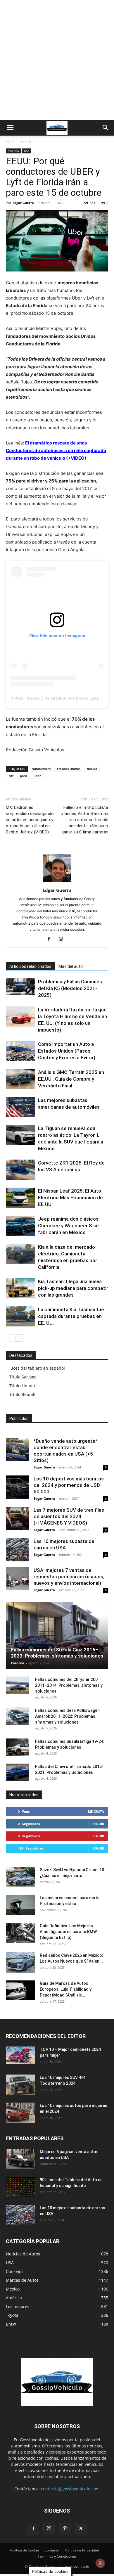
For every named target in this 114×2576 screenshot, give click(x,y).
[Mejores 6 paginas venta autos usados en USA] (20, 2159)
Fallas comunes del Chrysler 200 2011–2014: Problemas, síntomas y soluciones (69, 1685)
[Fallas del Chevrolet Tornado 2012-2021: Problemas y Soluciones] (18, 1772)
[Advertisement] (57, 60)
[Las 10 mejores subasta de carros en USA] (18, 1550)
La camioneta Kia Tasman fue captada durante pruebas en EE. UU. (71, 1316)
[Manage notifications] (100, 2563)
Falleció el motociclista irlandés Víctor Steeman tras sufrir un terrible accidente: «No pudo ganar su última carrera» (85, 820)
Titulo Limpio (22, 1386)
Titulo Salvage (23, 1377)
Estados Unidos (69, 769)
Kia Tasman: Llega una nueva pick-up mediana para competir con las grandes (73, 1288)
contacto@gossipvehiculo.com (70, 2489)
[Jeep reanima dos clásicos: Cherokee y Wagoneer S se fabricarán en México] (20, 1226)
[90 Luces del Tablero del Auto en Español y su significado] (20, 2187)
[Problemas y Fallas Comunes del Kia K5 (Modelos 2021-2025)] (20, 987)
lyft (11, 776)
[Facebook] (51, 939)
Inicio (10, 142)
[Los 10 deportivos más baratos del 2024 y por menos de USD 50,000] (18, 1487)
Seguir (98, 1824)
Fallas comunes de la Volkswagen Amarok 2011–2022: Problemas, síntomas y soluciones (67, 1716)
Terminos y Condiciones (57, 2556)
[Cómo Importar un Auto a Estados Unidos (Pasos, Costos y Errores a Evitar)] (20, 1051)
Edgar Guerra (23, 203)
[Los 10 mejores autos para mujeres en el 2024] (20, 2113)
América (27, 142)
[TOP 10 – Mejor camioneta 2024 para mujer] (20, 2055)
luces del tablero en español (37, 1368)
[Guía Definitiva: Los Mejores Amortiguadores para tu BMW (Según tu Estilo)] (20, 1933)
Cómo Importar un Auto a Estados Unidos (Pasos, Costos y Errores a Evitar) (67, 1051)
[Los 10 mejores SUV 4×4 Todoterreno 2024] (20, 2085)
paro (24, 776)
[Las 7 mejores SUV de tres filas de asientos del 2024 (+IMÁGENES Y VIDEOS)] (18, 1518)
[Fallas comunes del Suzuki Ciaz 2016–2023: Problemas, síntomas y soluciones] (57, 1635)
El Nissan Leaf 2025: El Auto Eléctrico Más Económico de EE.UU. (70, 1198)
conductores (41, 769)
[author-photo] (57, 882)
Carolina (18, 1663)
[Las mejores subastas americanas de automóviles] (20, 1107)
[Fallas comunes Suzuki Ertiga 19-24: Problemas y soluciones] (18, 1747)
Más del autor (71, 966)
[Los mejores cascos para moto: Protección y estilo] (20, 1905)
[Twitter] (81, 2529)
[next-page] (19, 1338)
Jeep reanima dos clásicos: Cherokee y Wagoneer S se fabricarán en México (69, 1226)
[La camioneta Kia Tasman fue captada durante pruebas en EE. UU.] (20, 1316)
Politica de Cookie (25, 2550)
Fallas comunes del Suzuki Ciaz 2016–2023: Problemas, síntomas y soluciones (57, 1653)
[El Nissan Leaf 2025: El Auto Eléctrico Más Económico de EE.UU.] (20, 1198)
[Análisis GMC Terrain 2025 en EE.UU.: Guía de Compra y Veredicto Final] (20, 1079)
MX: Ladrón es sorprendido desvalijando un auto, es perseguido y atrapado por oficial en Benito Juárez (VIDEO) (30, 820)
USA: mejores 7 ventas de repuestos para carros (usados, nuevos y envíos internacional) (69, 1577)
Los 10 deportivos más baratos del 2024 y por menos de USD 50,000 (69, 1485)
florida (92, 769)
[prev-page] (9, 1338)
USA (27, 151)
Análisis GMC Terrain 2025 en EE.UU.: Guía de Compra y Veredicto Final (71, 1079)
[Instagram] (63, 939)
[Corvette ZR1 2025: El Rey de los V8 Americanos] (20, 1170)
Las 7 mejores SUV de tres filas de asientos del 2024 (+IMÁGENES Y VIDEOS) (69, 1516)
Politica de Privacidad (82, 2550)
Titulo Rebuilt (23, 1394)
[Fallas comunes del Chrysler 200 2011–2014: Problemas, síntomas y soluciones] (18, 1685)
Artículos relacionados (30, 966)
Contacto (52, 2550)
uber (37, 776)
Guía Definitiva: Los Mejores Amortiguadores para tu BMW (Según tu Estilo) (68, 1932)
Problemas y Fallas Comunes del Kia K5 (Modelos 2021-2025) (70, 988)
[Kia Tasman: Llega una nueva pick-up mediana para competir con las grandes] (20, 1288)
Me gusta (96, 1811)
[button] (10, 128)
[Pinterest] (65, 2529)
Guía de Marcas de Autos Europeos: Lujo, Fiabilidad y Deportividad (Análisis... (66, 1989)
